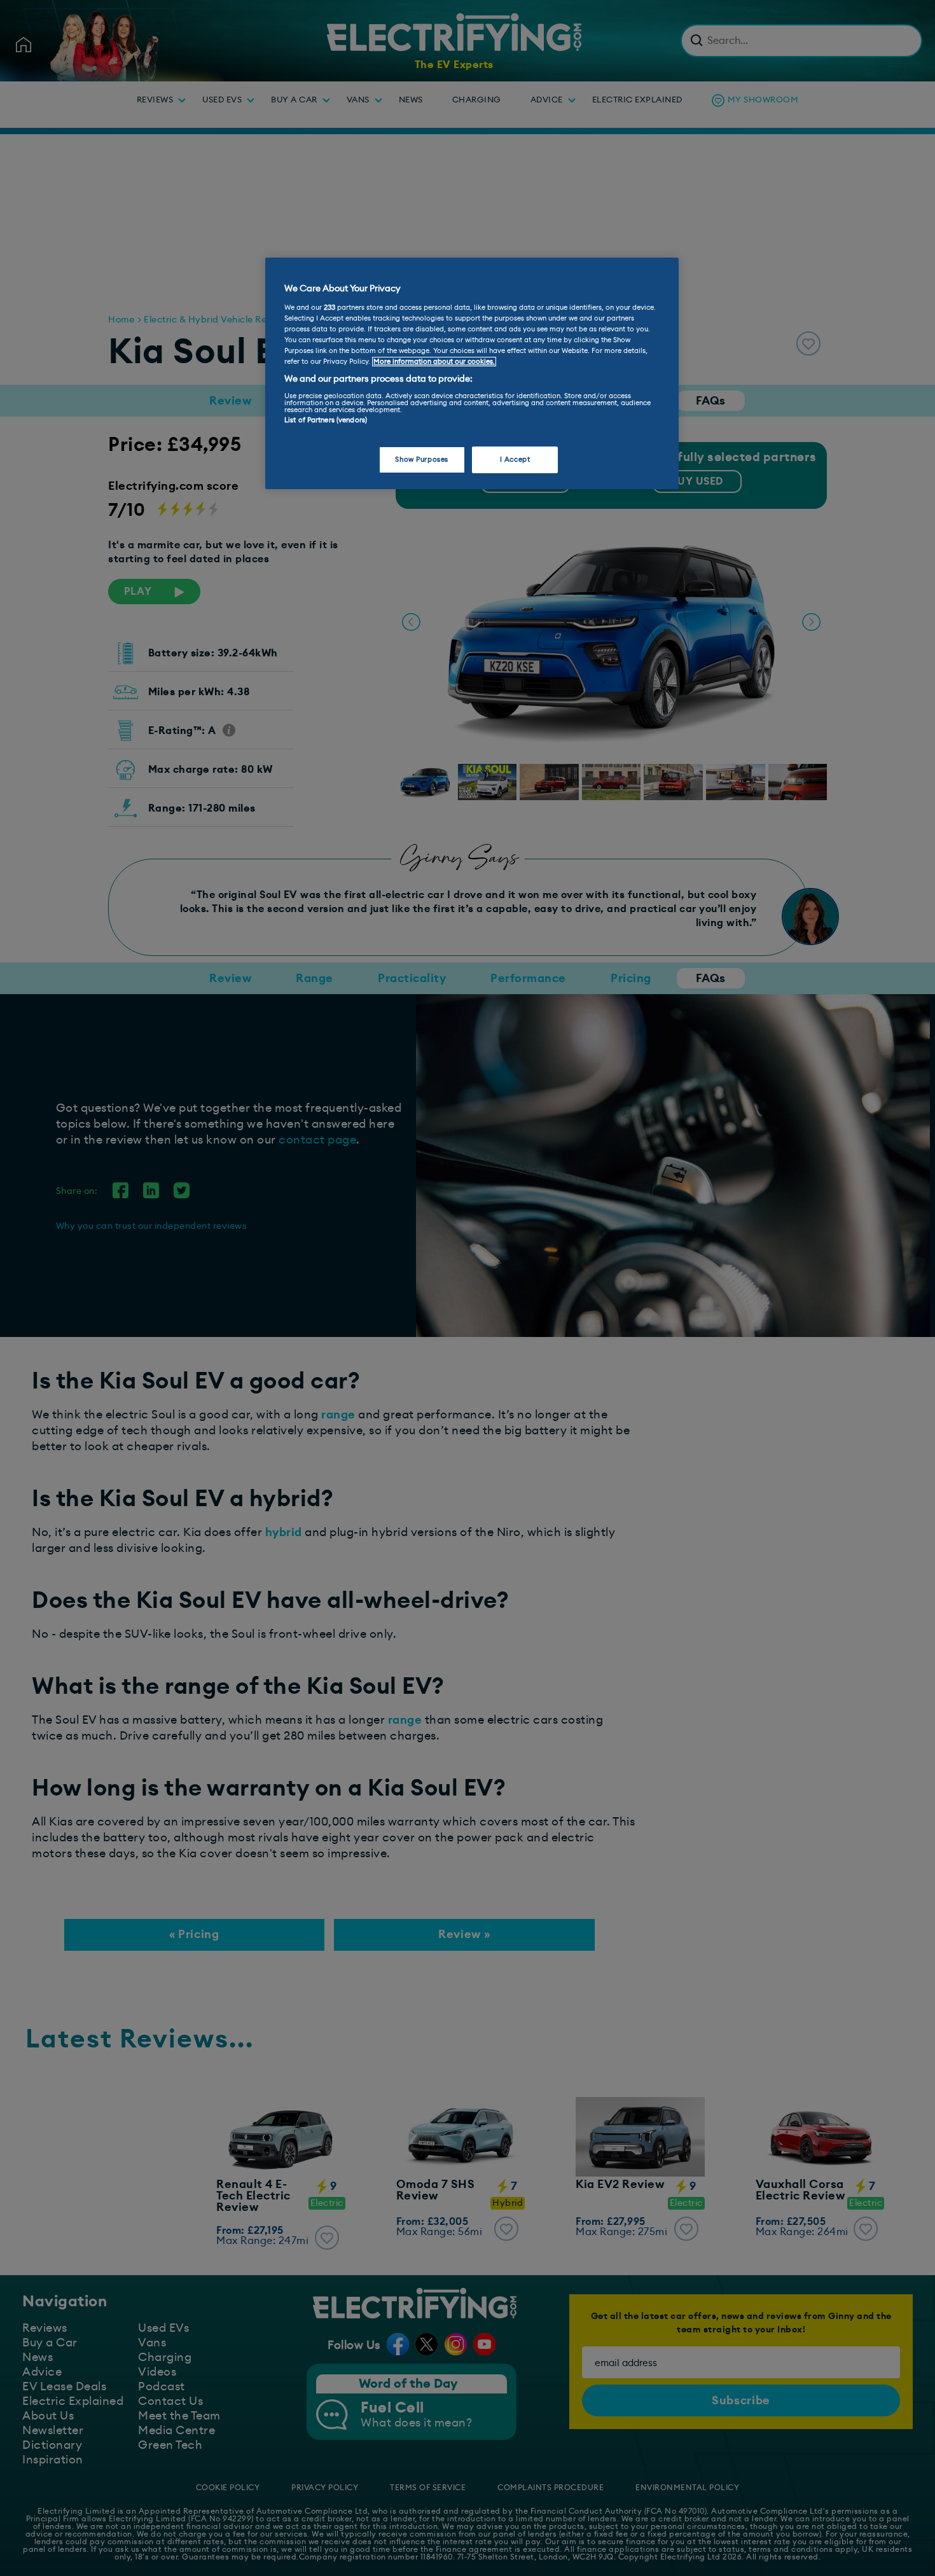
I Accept (515, 460)
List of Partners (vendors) (326, 420)
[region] (472, 373)
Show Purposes (421, 460)
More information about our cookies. (434, 362)
